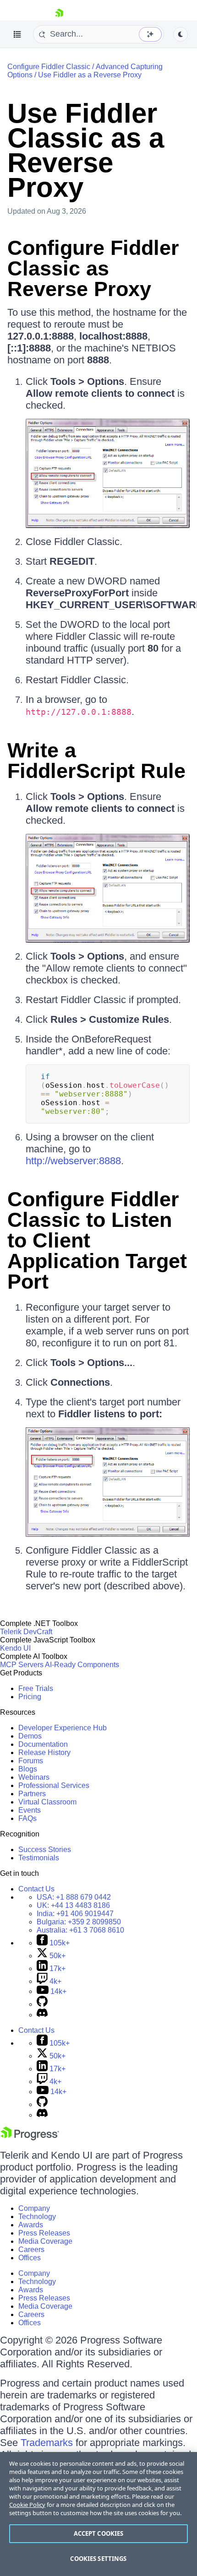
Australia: (80, 1930)
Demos (30, 1736)
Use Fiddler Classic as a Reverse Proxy (86, 150)
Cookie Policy (27, 2505)
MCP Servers (22, 1665)
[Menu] (17, 34)
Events (30, 1810)
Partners (32, 1794)
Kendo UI (15, 1648)
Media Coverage (45, 2241)
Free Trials (36, 1688)
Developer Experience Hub (63, 1728)
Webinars (34, 1777)
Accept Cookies (99, 2533)
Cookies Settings (98, 2559)
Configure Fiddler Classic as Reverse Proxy (93, 268)
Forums (31, 1761)
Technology (37, 2217)
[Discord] (42, 2015)
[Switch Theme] (181, 34)
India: (75, 1914)
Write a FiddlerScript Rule (96, 761)
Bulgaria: (79, 1922)
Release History (44, 1752)
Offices (30, 2258)
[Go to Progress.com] (30, 2138)
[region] (98, 2514)
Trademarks (47, 2443)
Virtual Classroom (47, 1802)
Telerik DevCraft (26, 1632)
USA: (74, 1897)
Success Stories (45, 1850)
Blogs (28, 1769)
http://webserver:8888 (73, 1161)
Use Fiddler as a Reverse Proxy (90, 75)
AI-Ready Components (82, 1665)
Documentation (43, 1744)
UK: (73, 1905)
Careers (31, 2249)
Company (34, 2208)
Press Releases (44, 2233)
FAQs (27, 1818)
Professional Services (54, 1785)
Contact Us (36, 1889)
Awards (31, 2225)
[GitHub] (42, 2004)
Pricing (30, 1697)
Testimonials (39, 1858)
